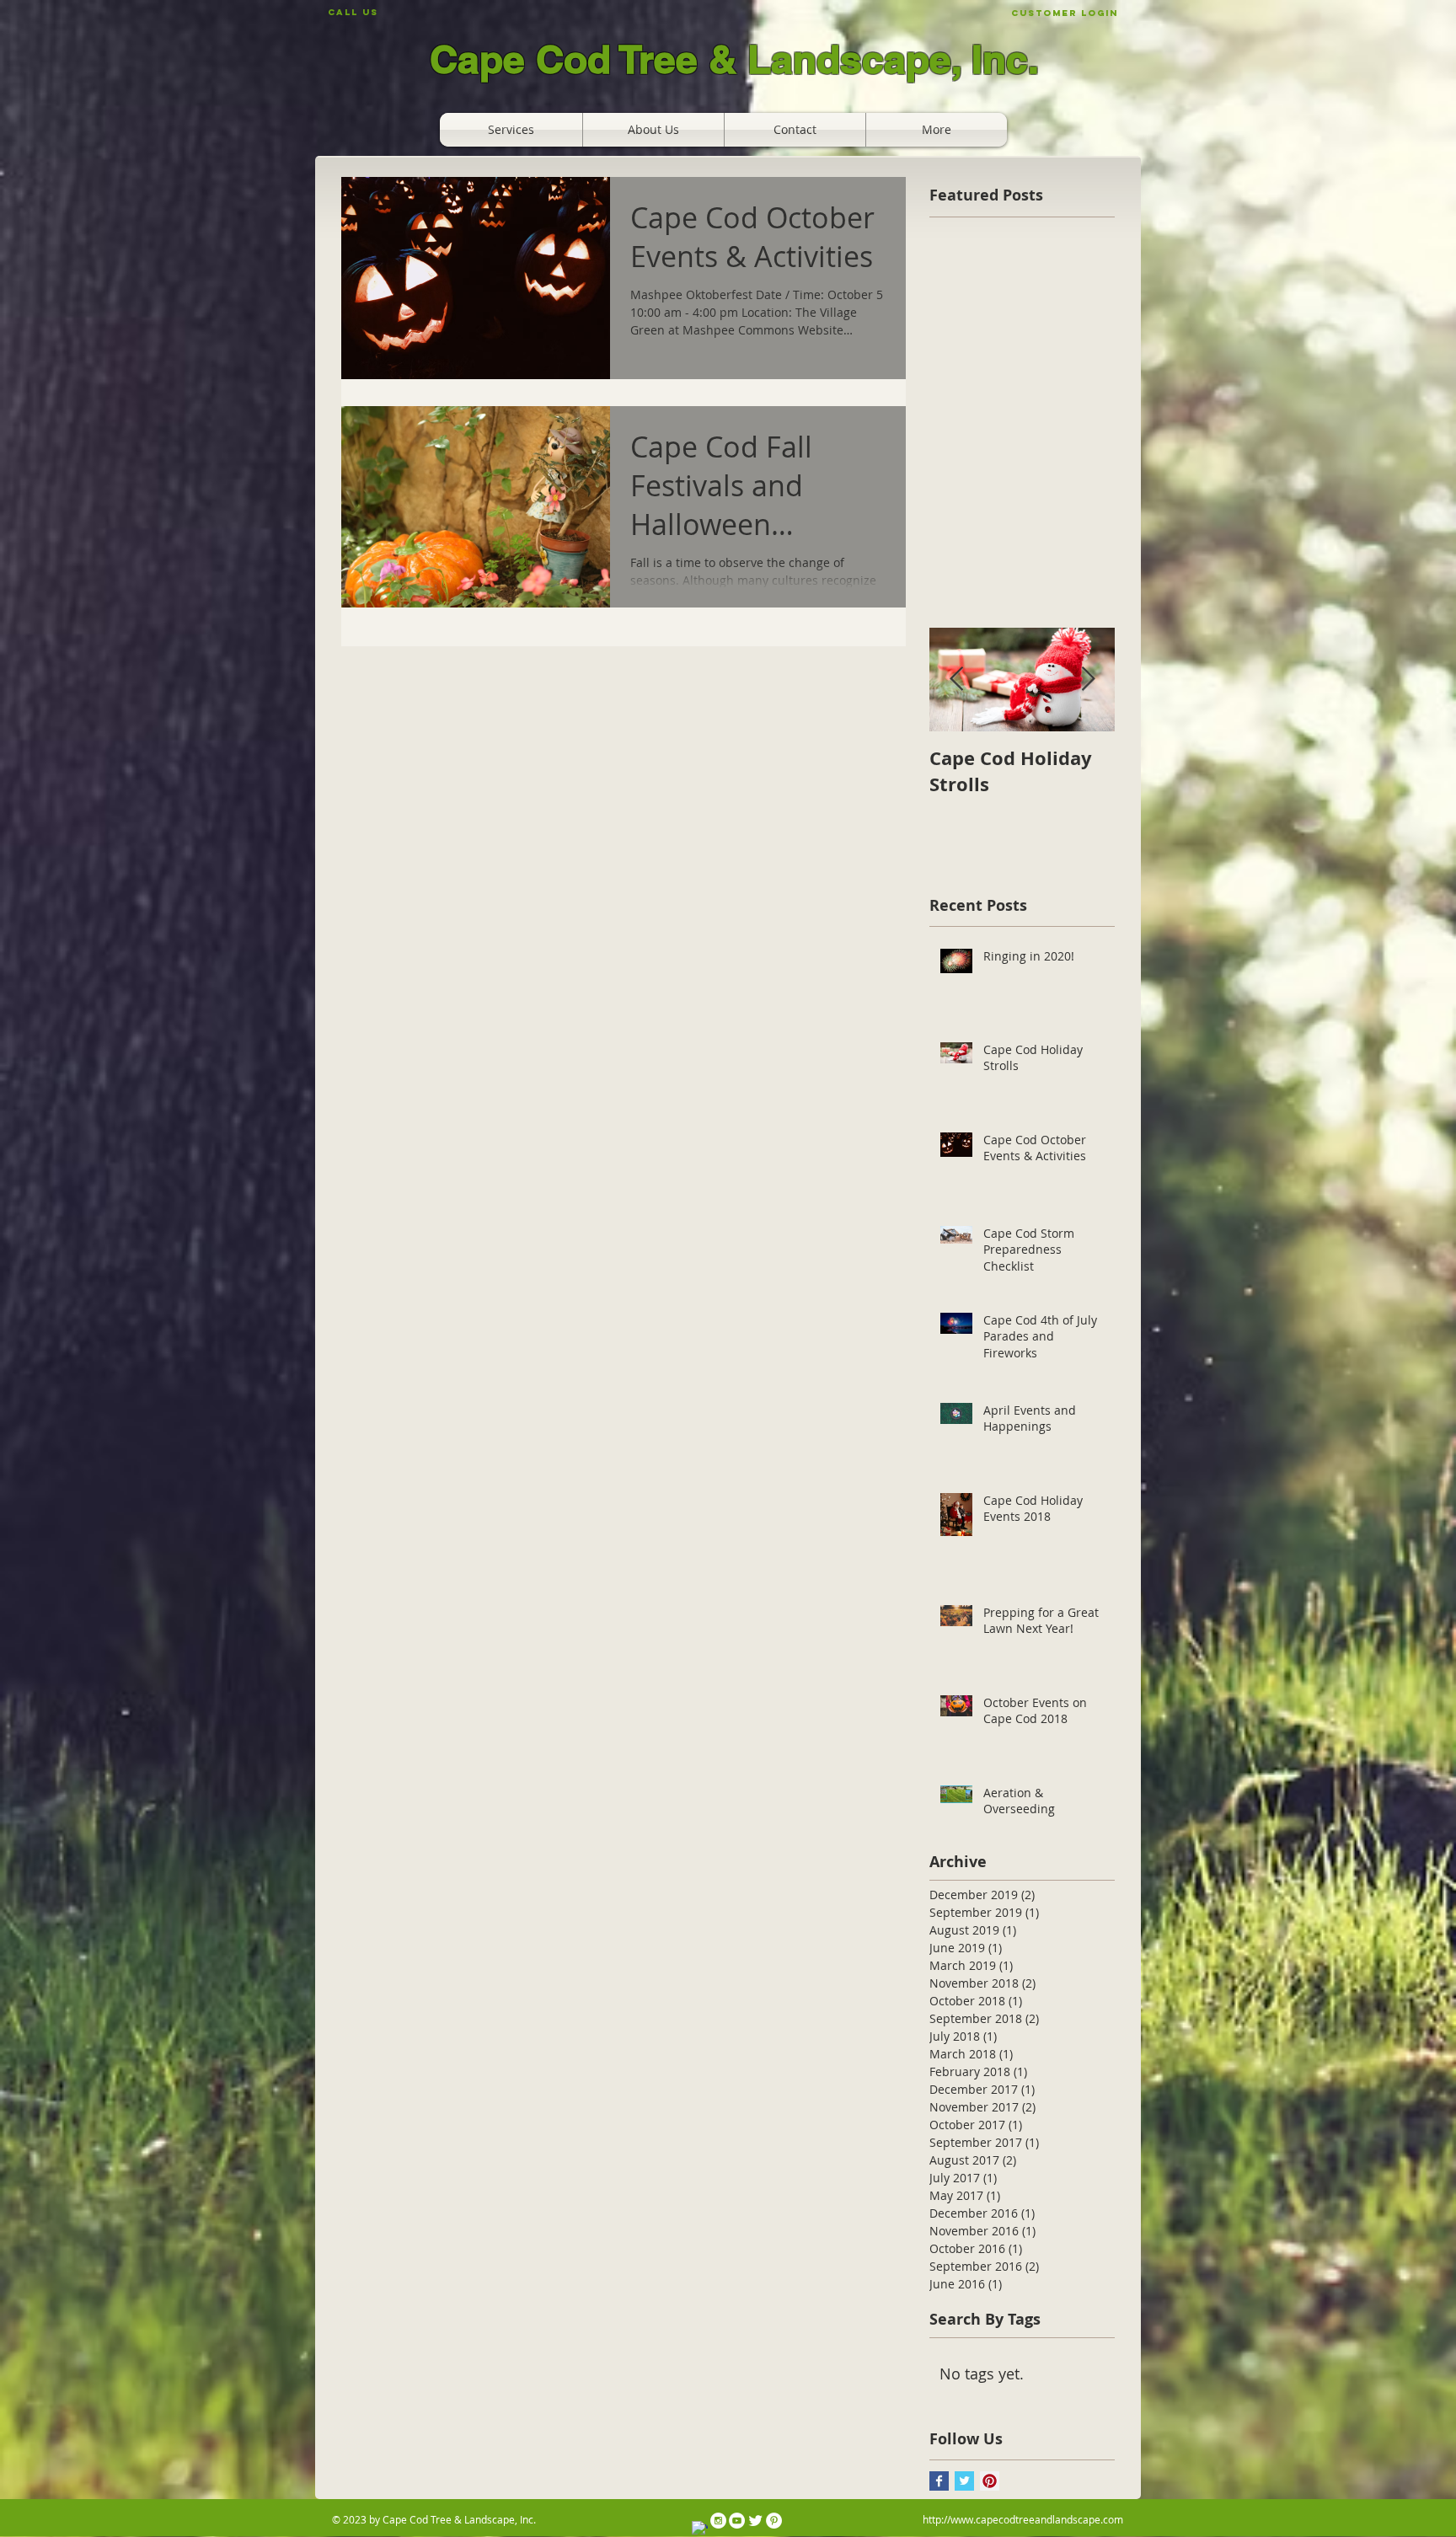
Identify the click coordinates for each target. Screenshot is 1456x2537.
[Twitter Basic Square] (964, 2481)
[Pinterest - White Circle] (774, 2521)
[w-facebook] (700, 2529)
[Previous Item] (956, 680)
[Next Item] (1088, 680)
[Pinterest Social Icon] (990, 2481)
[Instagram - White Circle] (718, 2521)
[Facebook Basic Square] (939, 2481)
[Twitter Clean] (755, 2521)
